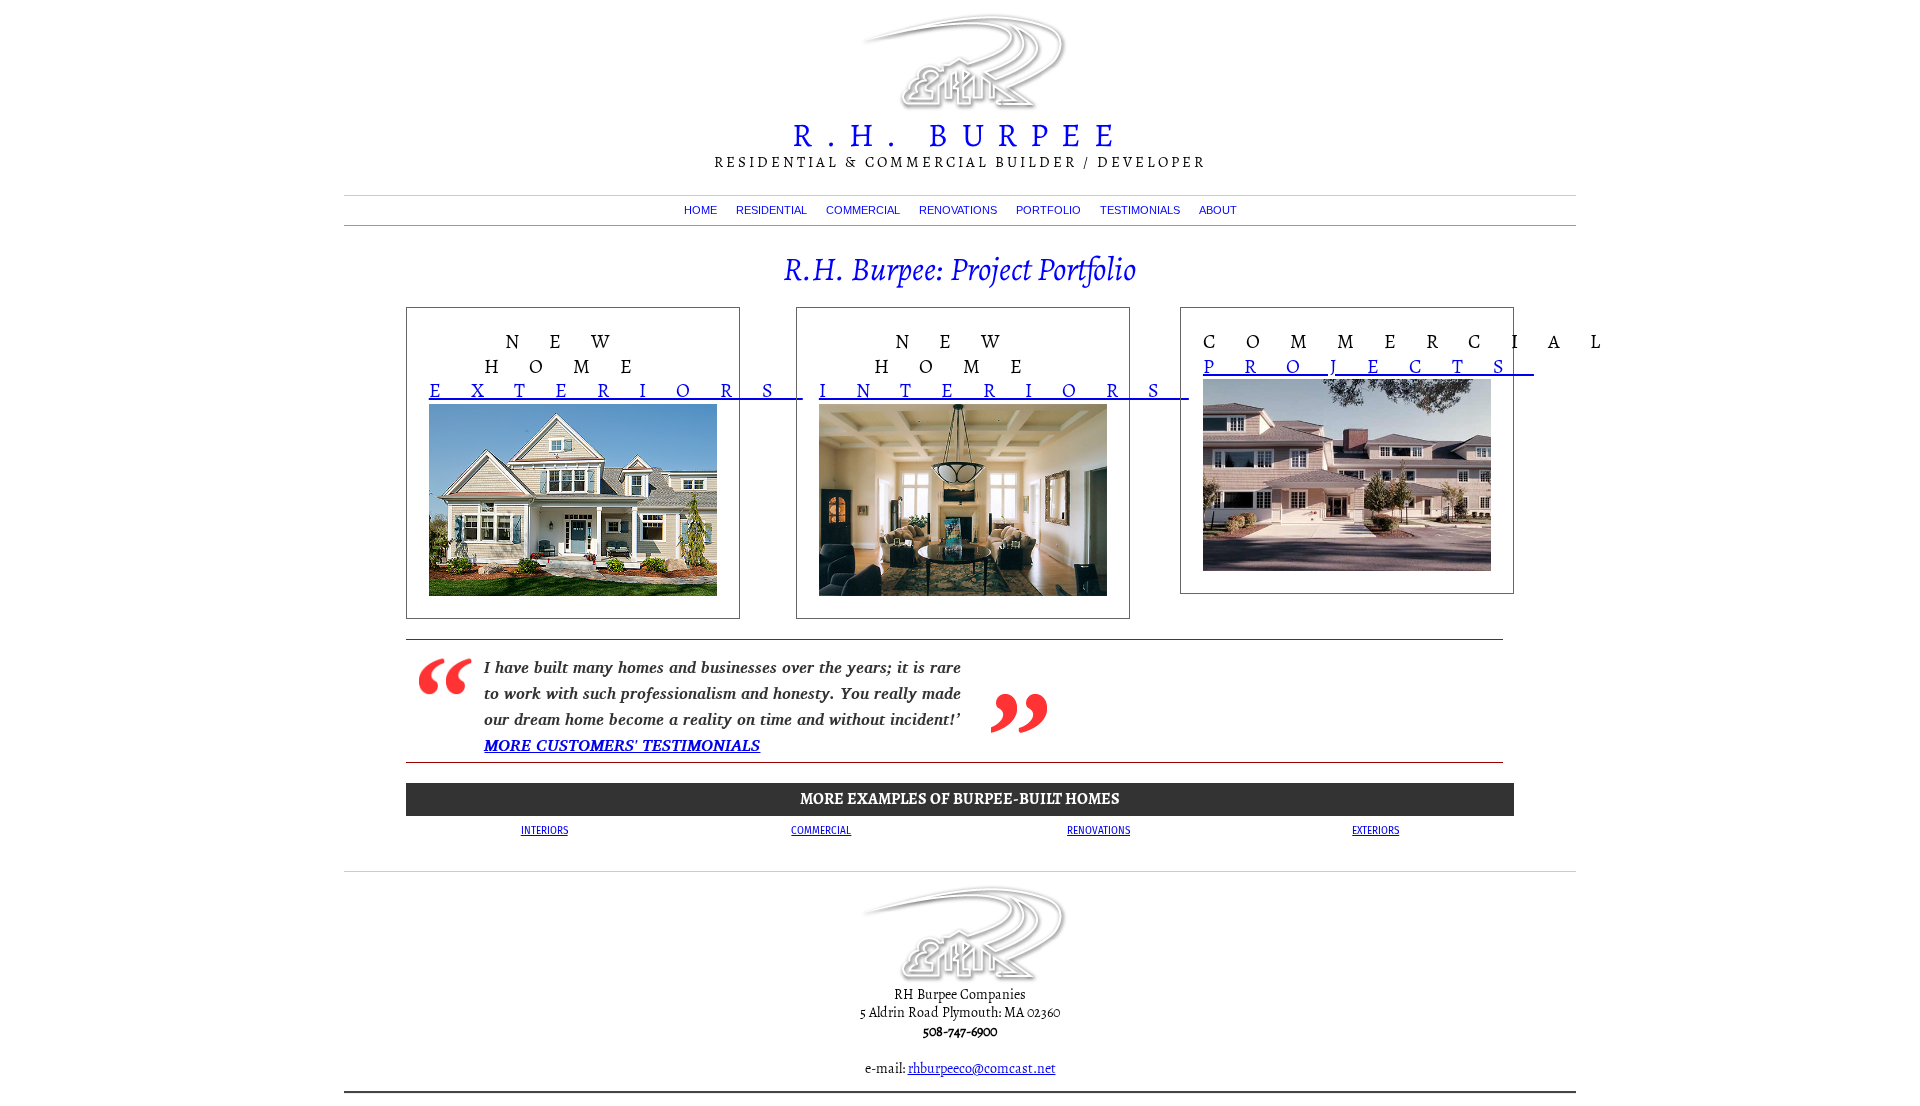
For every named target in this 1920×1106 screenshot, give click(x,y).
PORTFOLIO (1048, 210)
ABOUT (1218, 210)
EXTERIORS (616, 390)
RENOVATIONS (958, 210)
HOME (700, 210)
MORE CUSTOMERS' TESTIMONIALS (622, 745)
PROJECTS (1368, 366)
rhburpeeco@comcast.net (982, 1068)
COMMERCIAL (863, 210)
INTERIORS (1004, 390)
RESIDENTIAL (771, 210)
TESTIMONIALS (1140, 210)
